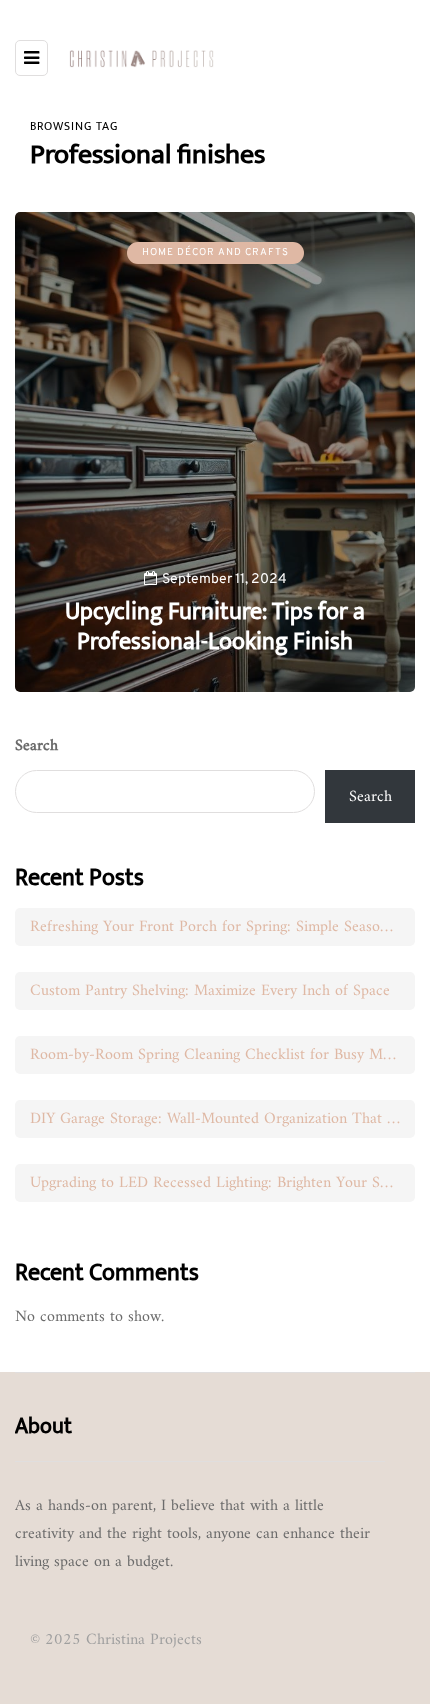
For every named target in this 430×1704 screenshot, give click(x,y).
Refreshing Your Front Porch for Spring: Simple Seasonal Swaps (222, 927)
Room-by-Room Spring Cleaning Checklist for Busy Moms (219, 1055)
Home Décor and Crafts (215, 252)
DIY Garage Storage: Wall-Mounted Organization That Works (222, 1119)
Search (36, 746)
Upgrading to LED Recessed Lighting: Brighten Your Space (219, 1183)
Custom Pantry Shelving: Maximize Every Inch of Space (210, 991)
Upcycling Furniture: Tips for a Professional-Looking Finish (215, 627)
